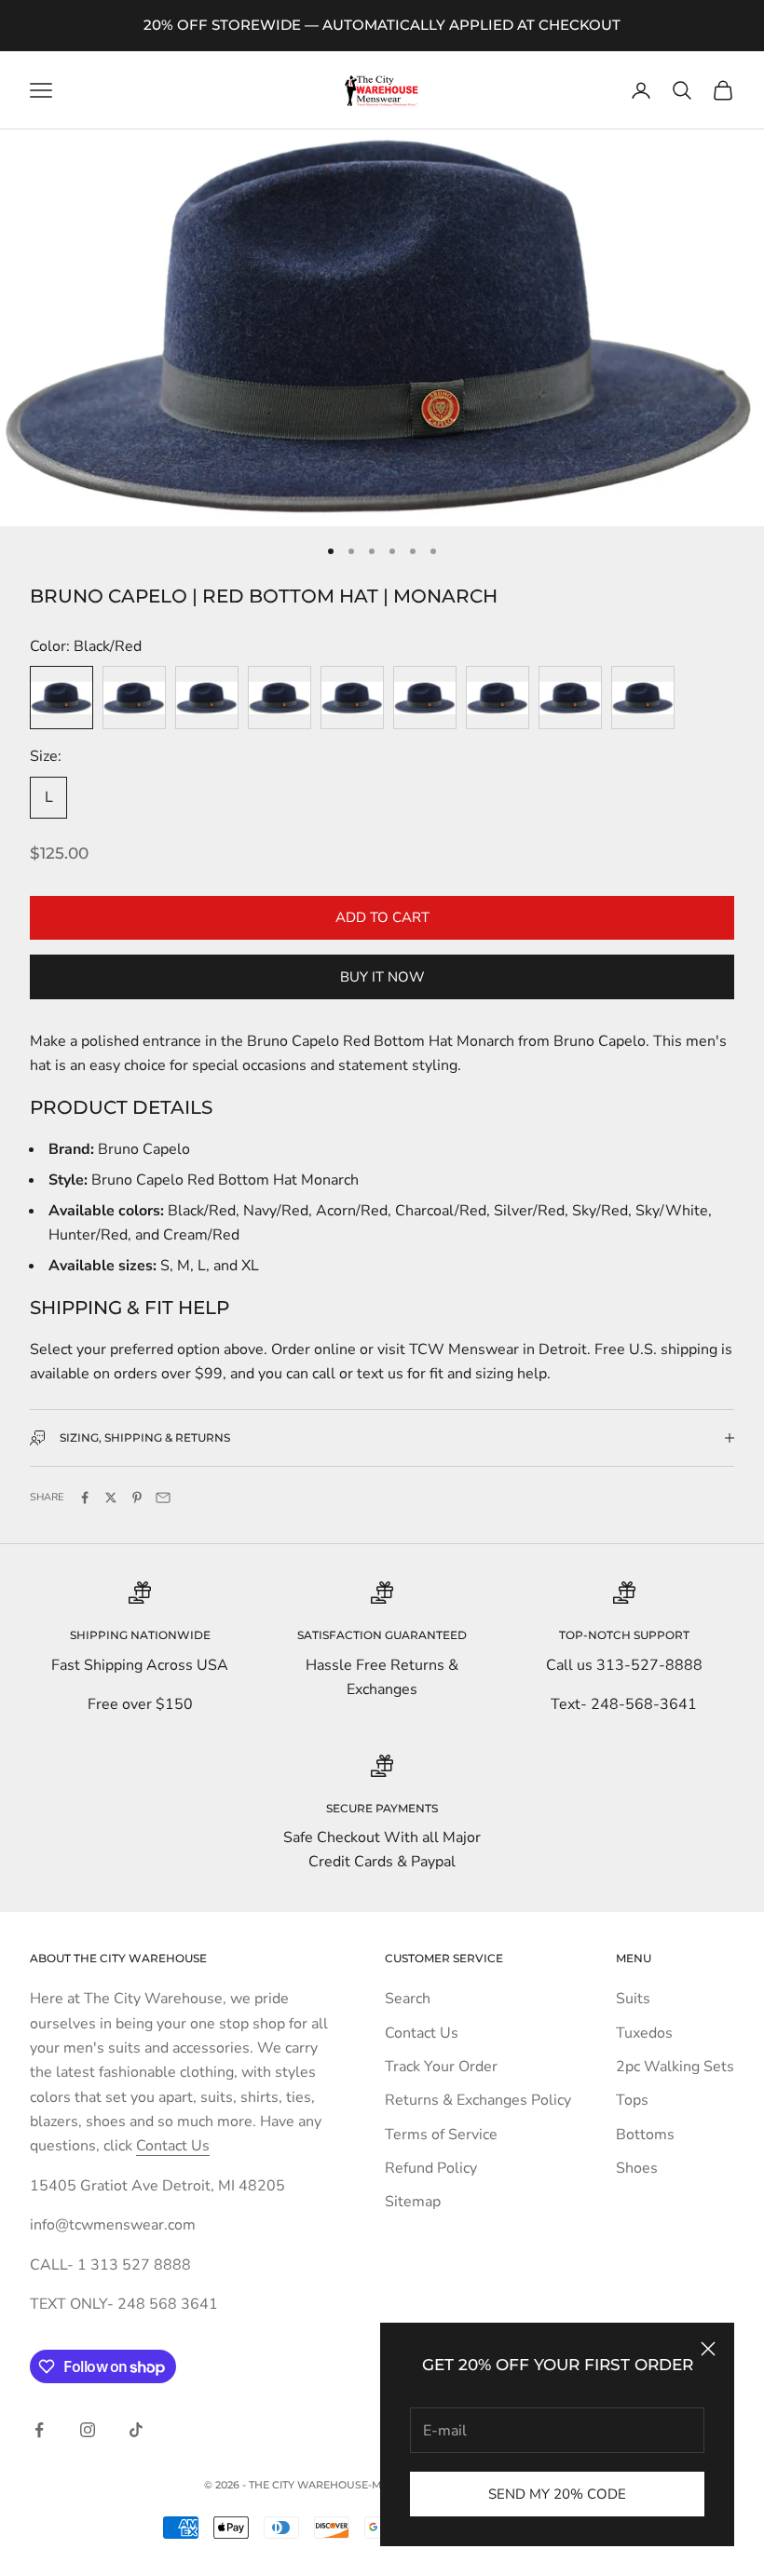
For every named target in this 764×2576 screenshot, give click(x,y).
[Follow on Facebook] (39, 2430)
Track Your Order (441, 2067)
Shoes (637, 2168)
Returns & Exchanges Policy (478, 2100)
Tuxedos (644, 2033)
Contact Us (173, 2146)
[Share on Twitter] (111, 1498)
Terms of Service (441, 2135)
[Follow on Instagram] (88, 2430)
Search (408, 1999)
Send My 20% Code (557, 2494)
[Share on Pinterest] (137, 1498)
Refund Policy (431, 2168)
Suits (633, 1999)
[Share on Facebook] (85, 1498)
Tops (632, 2100)
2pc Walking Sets (675, 2067)
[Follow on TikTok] (136, 2430)
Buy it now (382, 977)
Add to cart (382, 917)
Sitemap (413, 2202)
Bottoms (645, 2135)
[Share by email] (163, 1498)
